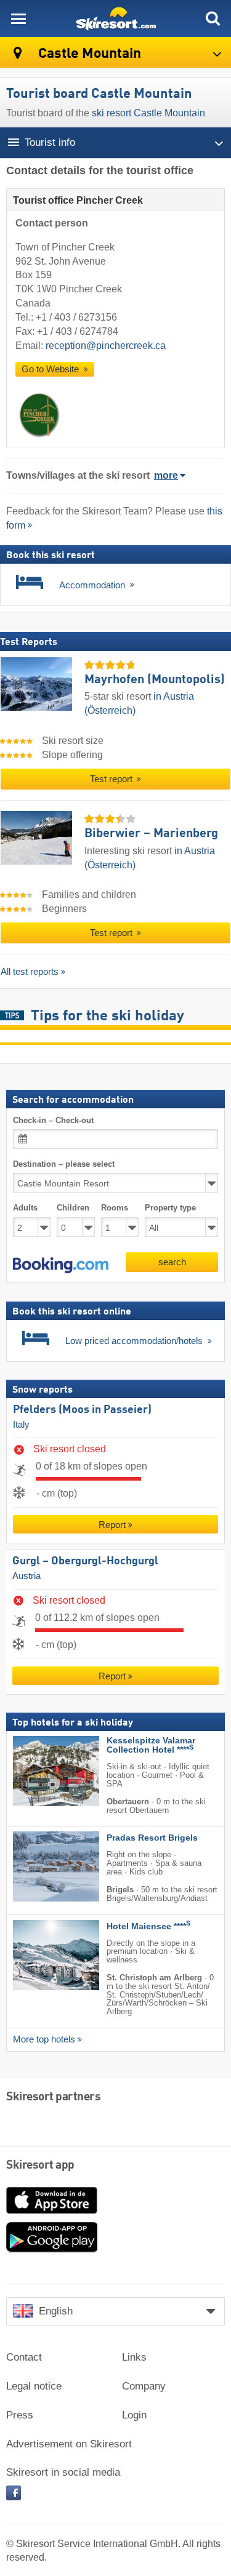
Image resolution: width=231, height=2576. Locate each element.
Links (134, 2357)
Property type (170, 1208)
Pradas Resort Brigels (152, 1838)
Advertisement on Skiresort (69, 2444)
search (172, 1261)
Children (73, 1208)
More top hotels (44, 2039)
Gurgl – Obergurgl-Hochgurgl (85, 1561)
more (166, 475)
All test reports (30, 971)
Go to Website (51, 369)
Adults (25, 1208)
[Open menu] (18, 18)
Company (144, 2386)
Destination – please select (64, 1164)
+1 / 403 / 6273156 (76, 317)
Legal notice (34, 2386)
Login (134, 2415)
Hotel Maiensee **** (148, 1926)
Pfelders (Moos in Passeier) (82, 1410)
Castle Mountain (88, 54)
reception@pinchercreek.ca (106, 346)
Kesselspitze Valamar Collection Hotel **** (151, 1745)
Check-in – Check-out (53, 1120)
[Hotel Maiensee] (38, 1954)
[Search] (213, 18)
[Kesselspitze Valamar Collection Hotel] (38, 1771)
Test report (112, 779)
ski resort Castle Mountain (148, 113)
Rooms (115, 1208)
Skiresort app (40, 2166)
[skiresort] (115, 18)
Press (20, 2415)
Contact (24, 2357)
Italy (21, 1425)
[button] (61, 1265)
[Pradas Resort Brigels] (38, 1866)
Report (112, 1525)
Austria (26, 1575)
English (56, 2311)
